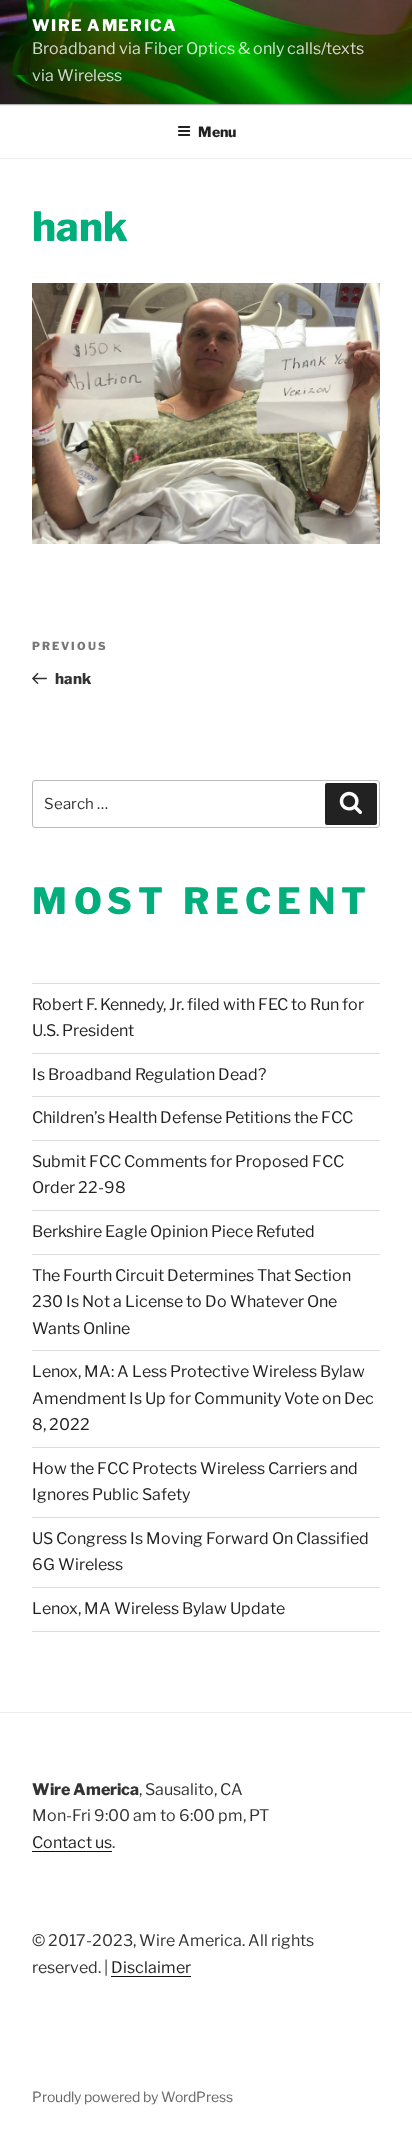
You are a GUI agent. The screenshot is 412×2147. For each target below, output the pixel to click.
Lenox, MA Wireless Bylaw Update (158, 1608)
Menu (217, 131)
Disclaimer (151, 1967)
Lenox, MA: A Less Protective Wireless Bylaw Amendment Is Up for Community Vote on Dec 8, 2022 (203, 1398)
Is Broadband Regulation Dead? (149, 1074)
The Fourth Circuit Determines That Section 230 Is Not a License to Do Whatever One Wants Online (191, 1302)
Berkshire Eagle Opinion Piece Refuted (173, 1231)
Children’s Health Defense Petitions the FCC (192, 1117)
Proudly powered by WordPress (132, 2096)
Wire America (104, 25)
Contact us (72, 1842)
